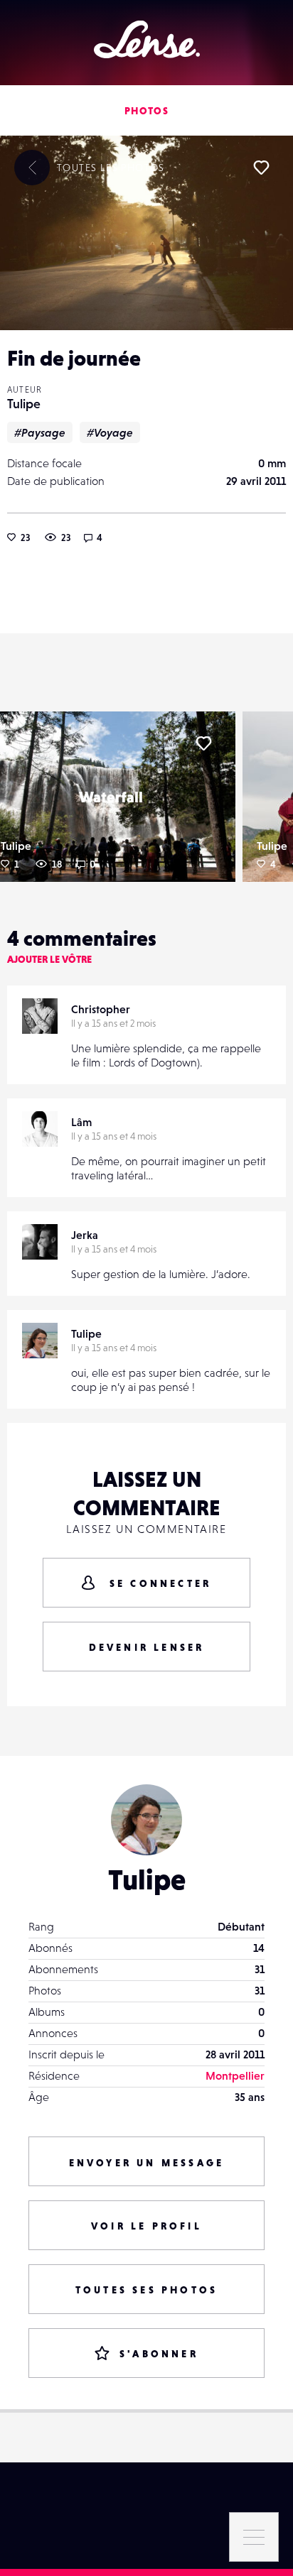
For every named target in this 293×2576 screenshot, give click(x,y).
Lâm (81, 1122)
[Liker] (261, 168)
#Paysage (40, 432)
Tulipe (24, 404)
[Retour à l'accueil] (147, 39)
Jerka (85, 1235)
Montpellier (235, 2075)
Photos (146, 111)
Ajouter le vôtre (49, 959)
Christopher (101, 1009)
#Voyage (110, 432)
